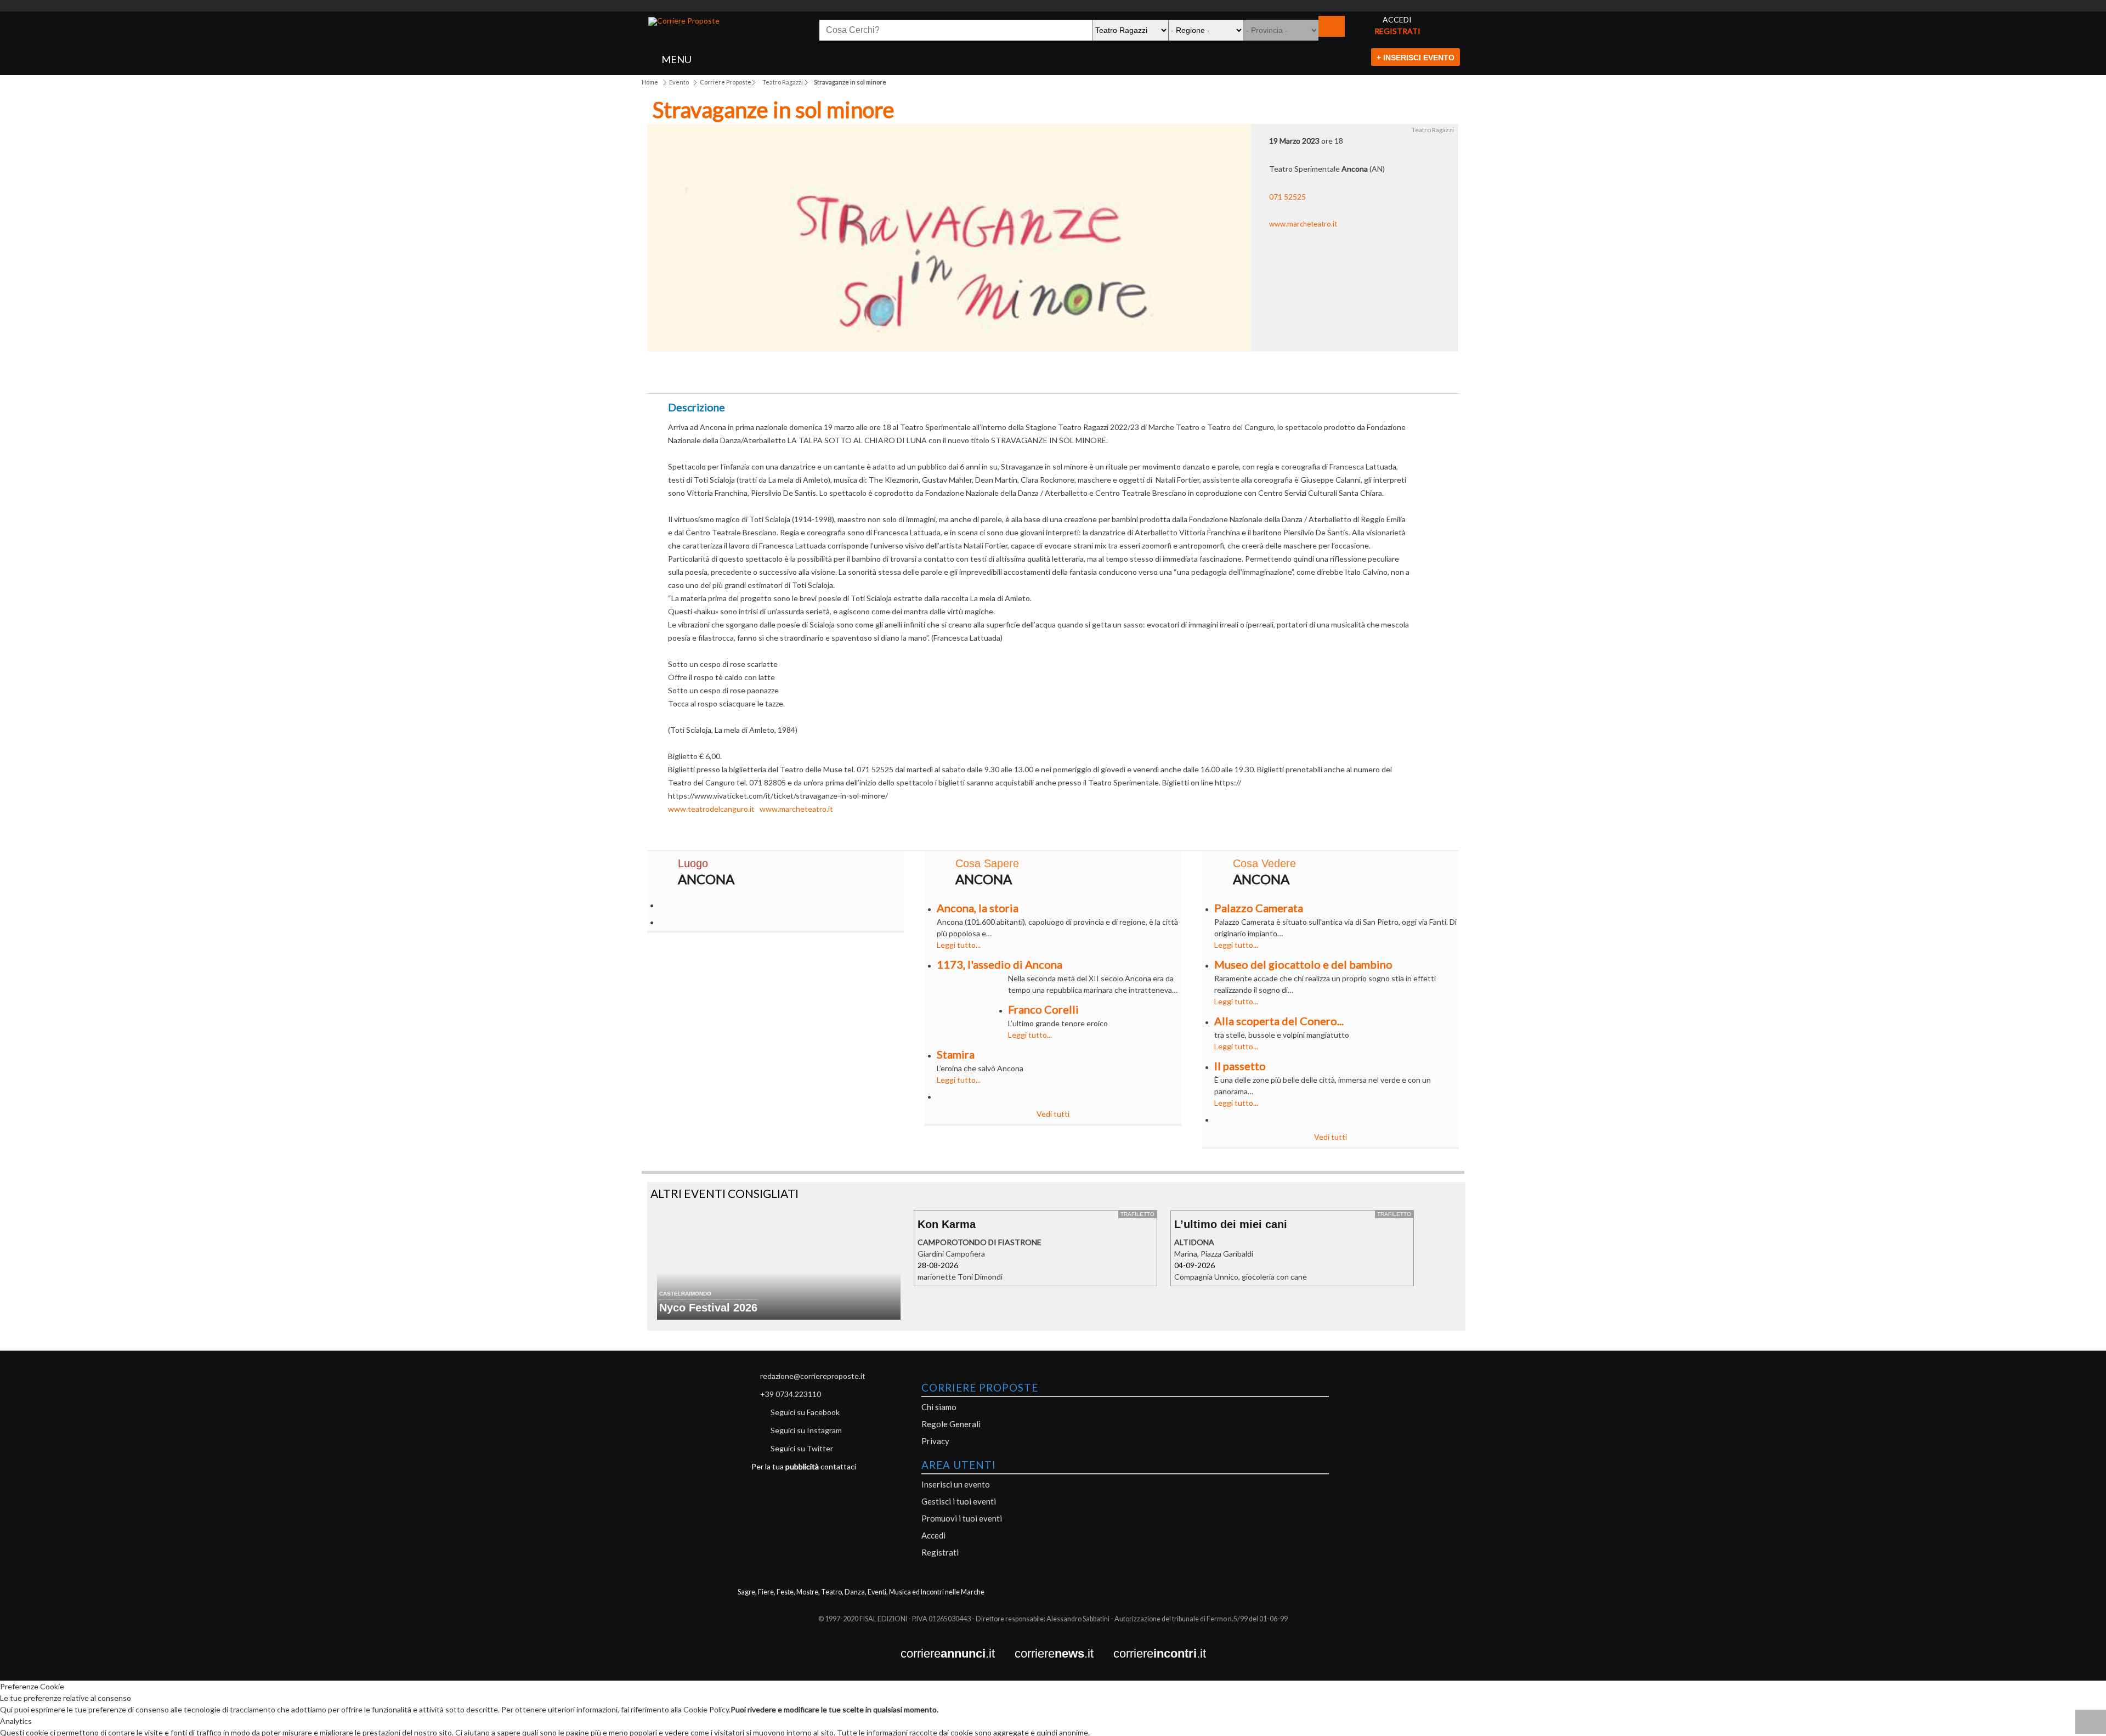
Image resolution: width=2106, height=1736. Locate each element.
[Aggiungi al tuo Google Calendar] (1053, 369)
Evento (679, 82)
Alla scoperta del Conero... (1279, 1021)
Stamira (956, 1054)
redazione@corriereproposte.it (813, 1376)
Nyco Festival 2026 (708, 1308)
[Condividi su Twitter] (994, 375)
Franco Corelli (1043, 1009)
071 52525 (1287, 197)
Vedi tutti (1053, 1114)
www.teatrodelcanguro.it (712, 809)
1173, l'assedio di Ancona (1000, 964)
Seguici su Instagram (806, 1430)
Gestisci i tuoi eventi (959, 1501)
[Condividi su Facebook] (935, 375)
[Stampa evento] (1112, 375)
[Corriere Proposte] (684, 21)
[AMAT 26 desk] (1053, 6)
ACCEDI (1397, 19)
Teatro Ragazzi (783, 82)
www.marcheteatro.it (1303, 224)
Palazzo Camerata (1259, 908)
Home (650, 82)
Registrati (940, 1552)
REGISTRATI (1397, 31)
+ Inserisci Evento (1416, 58)
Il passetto (1240, 1066)
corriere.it (958, 1654)
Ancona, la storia (978, 908)
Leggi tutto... (959, 945)
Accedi (933, 1535)
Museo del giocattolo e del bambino (1303, 964)
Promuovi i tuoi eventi (962, 1518)
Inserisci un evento (956, 1484)
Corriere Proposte (726, 82)
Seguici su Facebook (805, 1412)
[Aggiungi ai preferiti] (1171, 372)
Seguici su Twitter (802, 1448)
